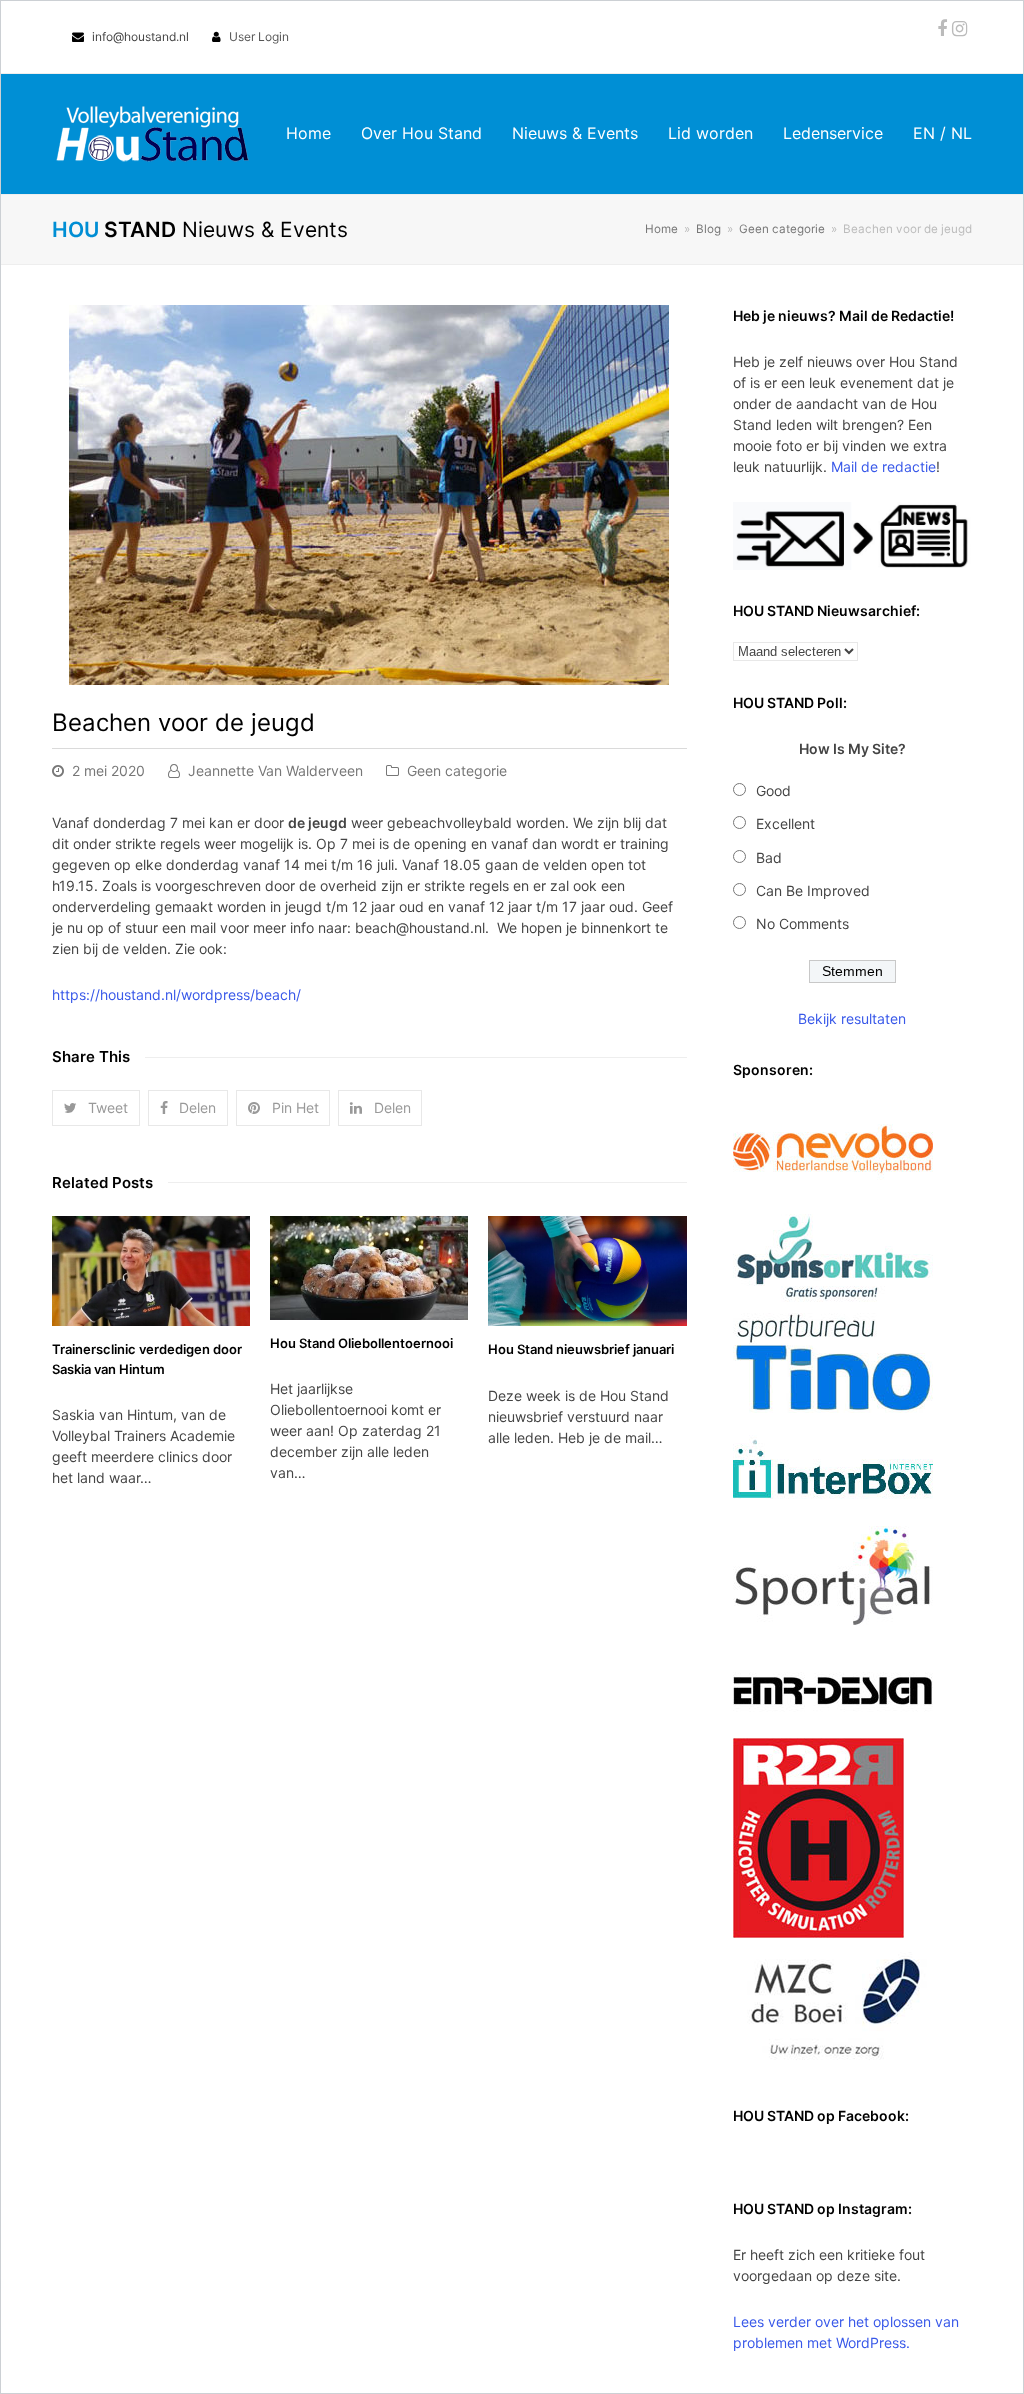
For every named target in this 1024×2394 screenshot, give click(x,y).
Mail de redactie (883, 466)
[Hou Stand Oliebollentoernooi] (369, 1268)
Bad (769, 857)
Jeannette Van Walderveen (275, 770)
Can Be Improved (813, 890)
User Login (259, 36)
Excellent (785, 823)
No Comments (802, 923)
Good (773, 790)
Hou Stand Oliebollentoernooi (361, 1343)
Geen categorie (457, 770)
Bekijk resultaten (852, 1018)
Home (661, 229)
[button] (96, 1108)
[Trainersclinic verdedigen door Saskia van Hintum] (151, 1271)
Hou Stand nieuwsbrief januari (581, 1349)
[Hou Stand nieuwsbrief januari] (587, 1271)
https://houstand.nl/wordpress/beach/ (176, 994)
